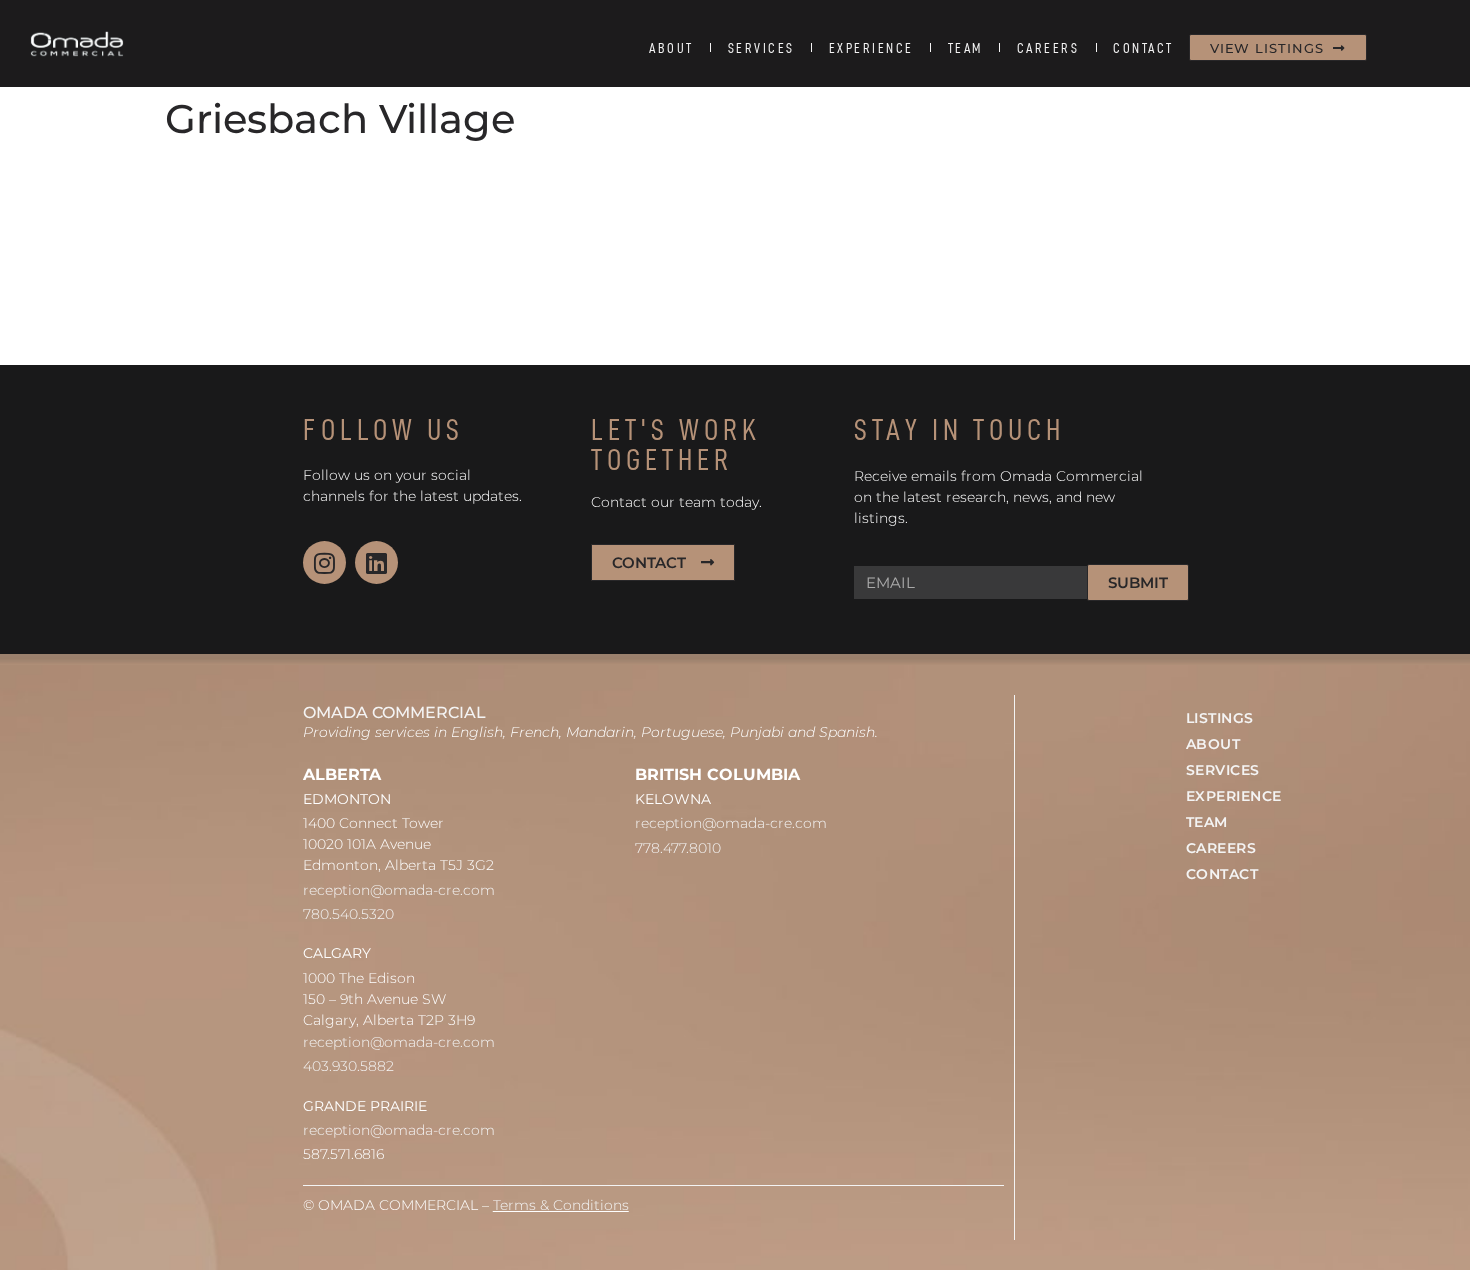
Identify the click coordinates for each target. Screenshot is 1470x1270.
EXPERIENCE (871, 48)
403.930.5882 (348, 1066)
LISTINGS (1220, 718)
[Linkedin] (376, 562)
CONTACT (1143, 48)
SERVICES (761, 48)
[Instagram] (324, 562)
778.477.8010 (678, 848)
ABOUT (671, 48)
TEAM (965, 48)
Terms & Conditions (561, 1205)
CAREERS (1048, 48)
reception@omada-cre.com (399, 890)
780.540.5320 (348, 914)
